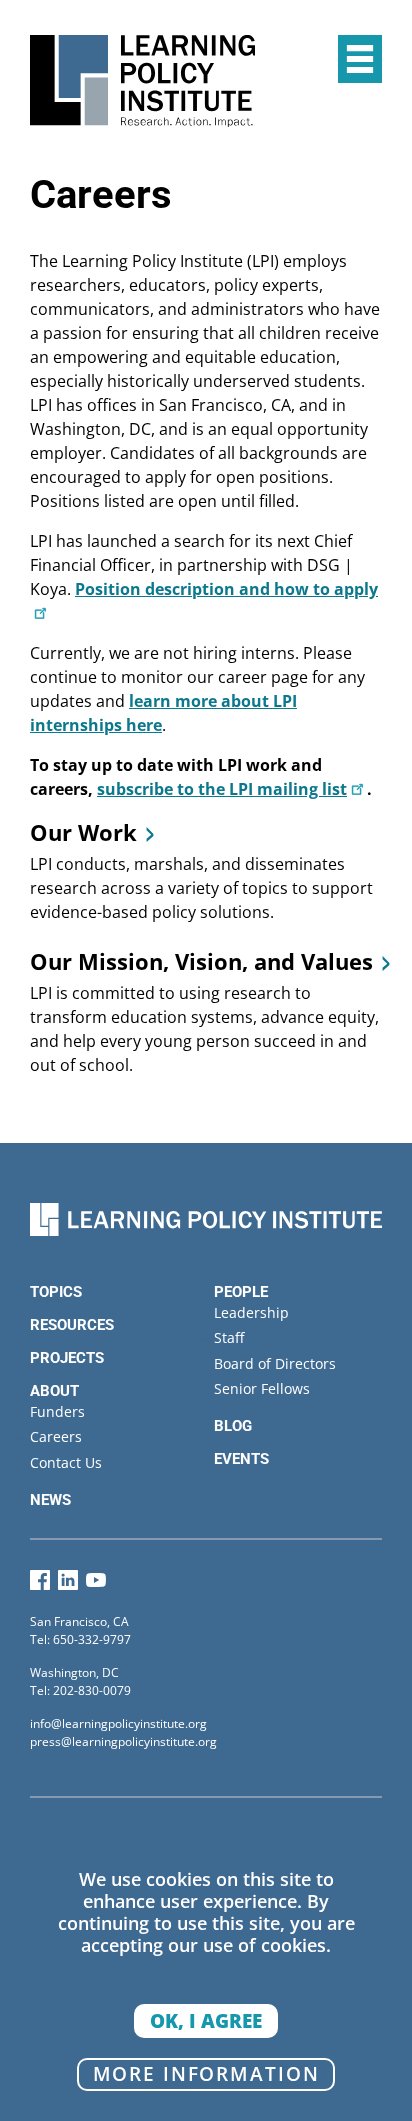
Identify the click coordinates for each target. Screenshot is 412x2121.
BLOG (233, 1426)
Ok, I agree (206, 2020)
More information (206, 2073)
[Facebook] (40, 1584)
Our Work (83, 832)
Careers (56, 1436)
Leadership (251, 1312)
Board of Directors (275, 1363)
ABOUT (54, 1391)
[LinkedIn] (68, 1584)
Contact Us (66, 1462)
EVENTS (241, 1459)
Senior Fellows (262, 1388)
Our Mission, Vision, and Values (201, 961)
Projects (67, 1358)
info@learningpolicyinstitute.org (118, 1723)
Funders (57, 1411)
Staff (229, 1337)
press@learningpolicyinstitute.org (123, 1741)
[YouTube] (96, 1584)
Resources (72, 1325)
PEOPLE (241, 1292)
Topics (56, 1292)
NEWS (50, 1500)
